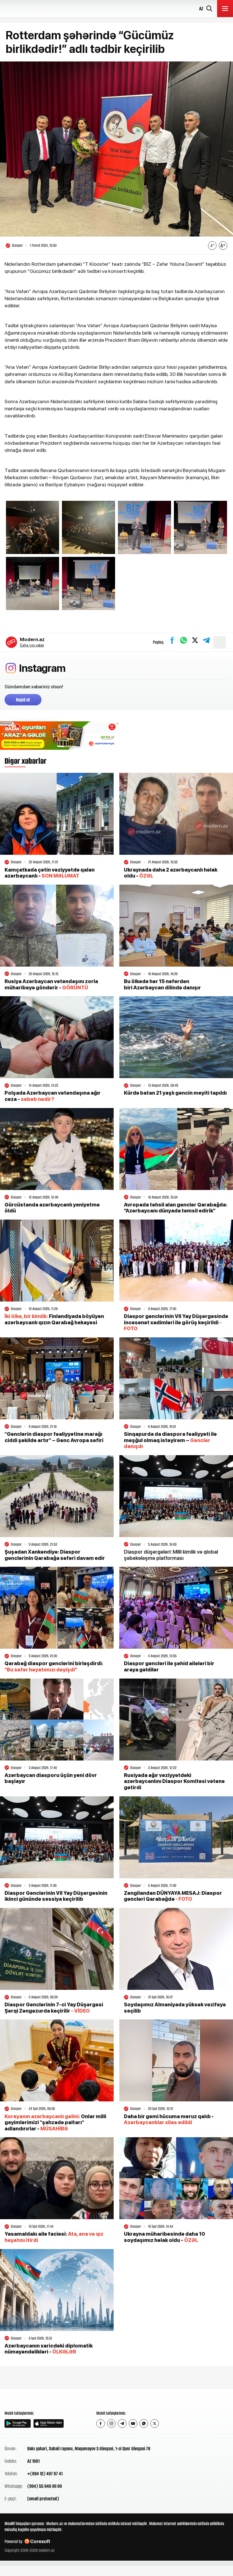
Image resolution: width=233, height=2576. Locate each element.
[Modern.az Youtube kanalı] (133, 2423)
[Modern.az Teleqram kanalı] (122, 2423)
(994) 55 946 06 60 (45, 2486)
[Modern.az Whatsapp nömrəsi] (144, 2423)
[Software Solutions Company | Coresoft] (37, 2541)
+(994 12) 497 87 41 (45, 2474)
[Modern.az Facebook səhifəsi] (101, 2423)
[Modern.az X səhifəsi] (155, 2423)
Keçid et (23, 700)
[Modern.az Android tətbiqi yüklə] (18, 2423)
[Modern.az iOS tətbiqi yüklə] (49, 2423)
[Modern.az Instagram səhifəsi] (111, 2423)
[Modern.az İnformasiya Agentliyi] (26, 2399)
